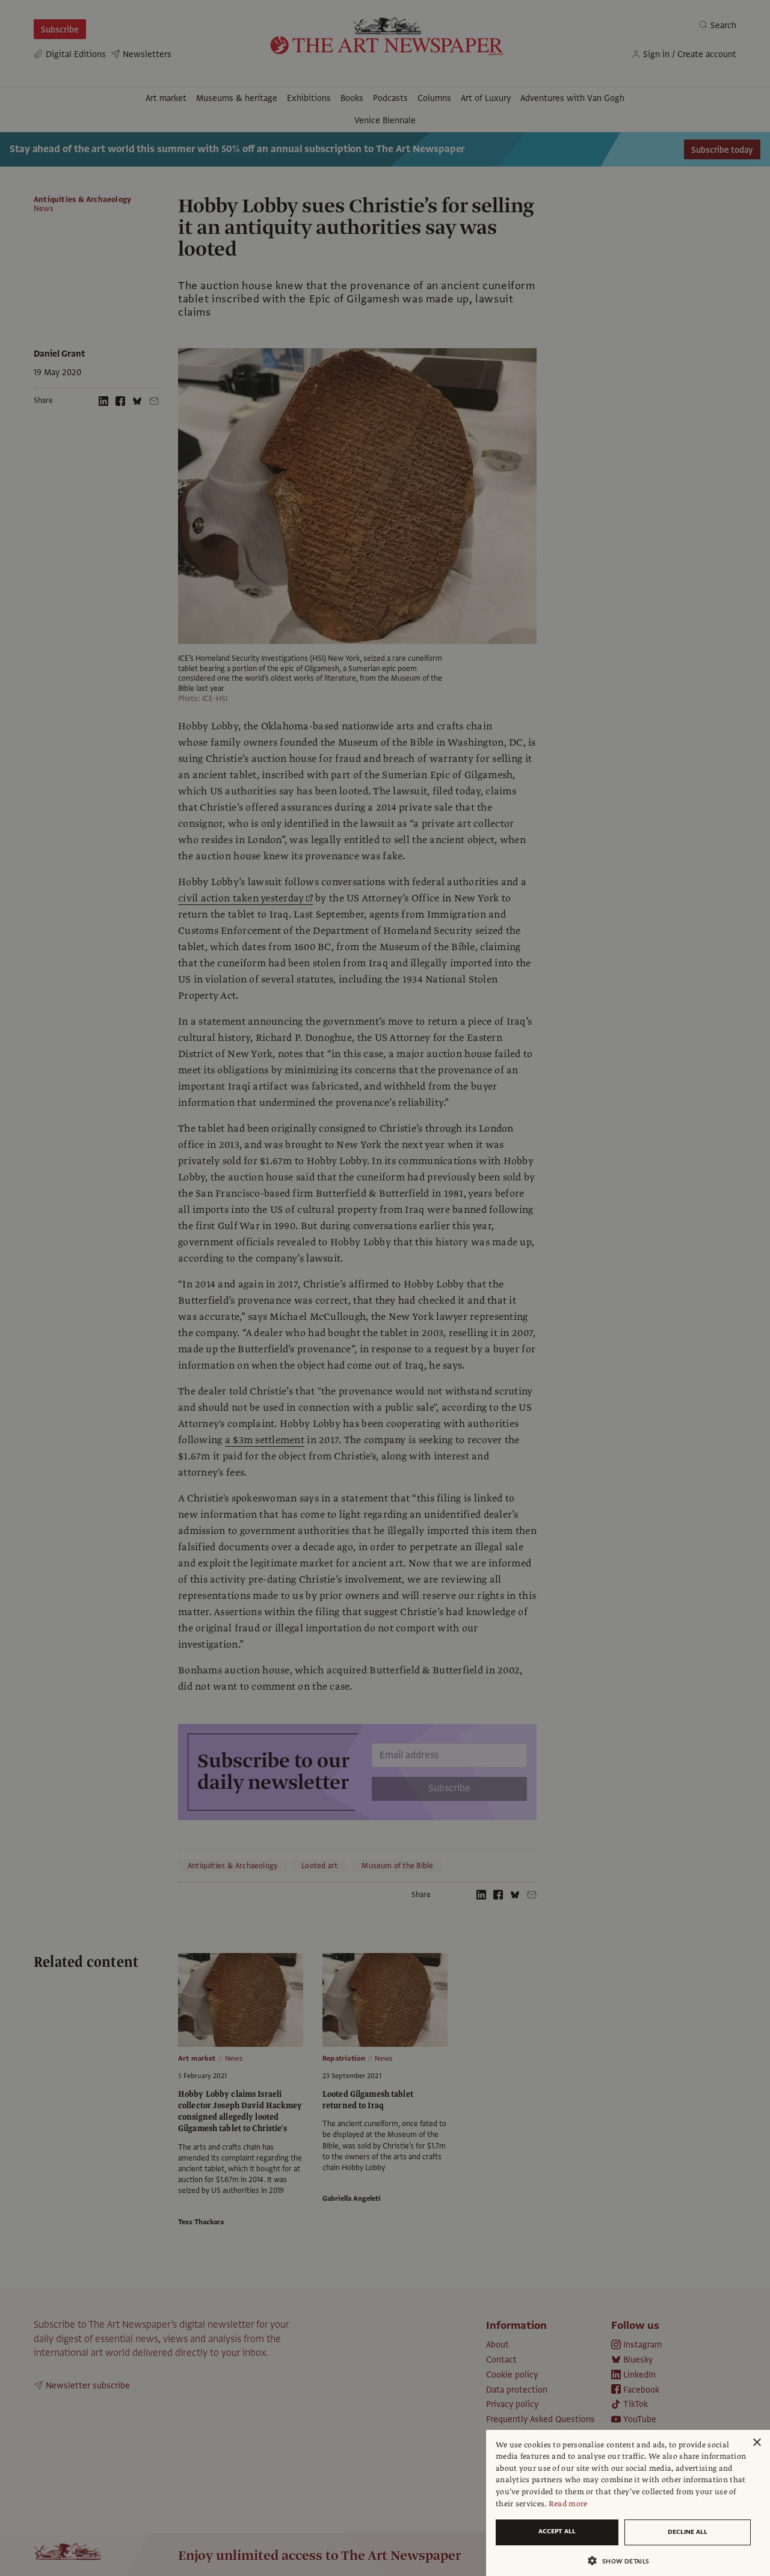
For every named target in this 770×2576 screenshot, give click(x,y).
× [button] (756, 2443)
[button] (623, 2561)
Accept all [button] (557, 2531)
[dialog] (628, 2503)
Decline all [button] (688, 2532)
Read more (568, 2504)
